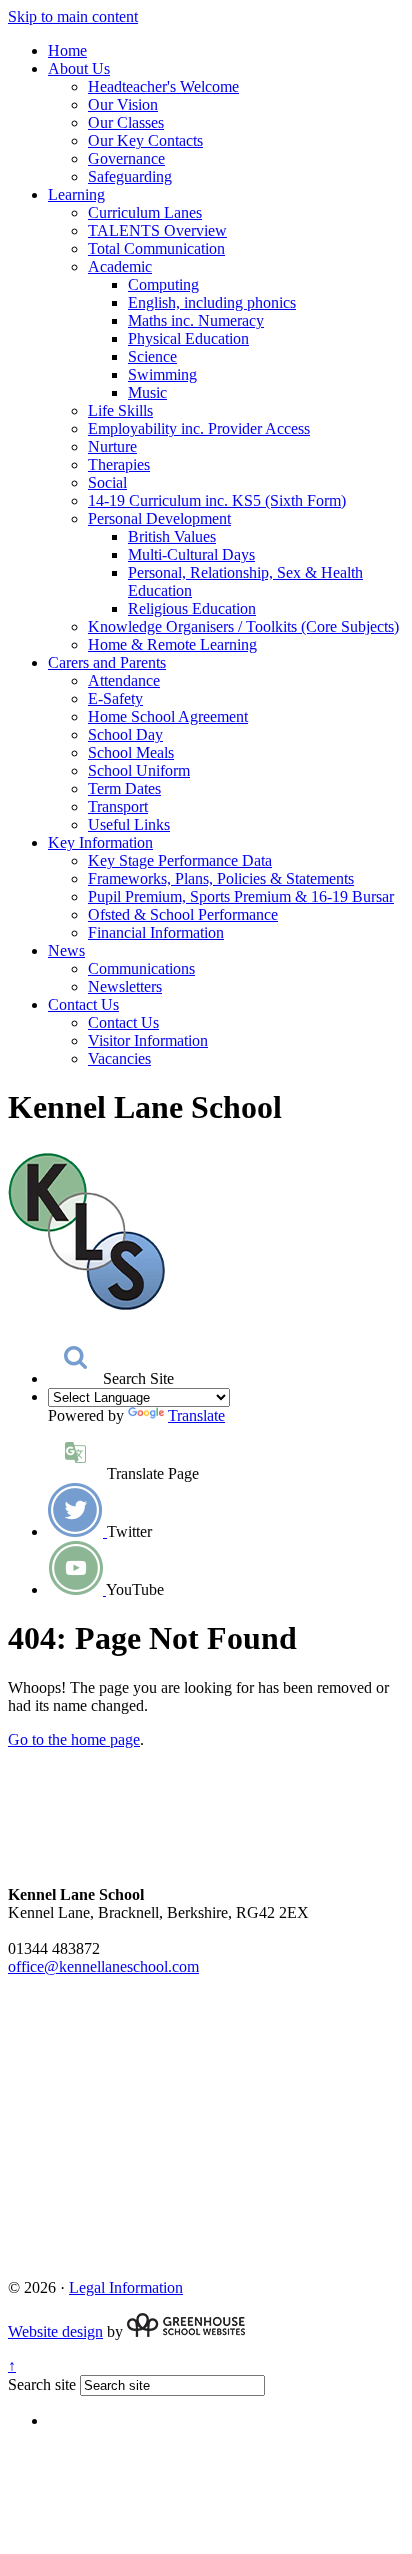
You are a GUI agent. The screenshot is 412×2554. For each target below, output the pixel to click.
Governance (126, 158)
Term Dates (124, 788)
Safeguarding (130, 176)
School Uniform (139, 770)
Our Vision (123, 104)
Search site (42, 2384)
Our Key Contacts (145, 140)
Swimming (162, 374)
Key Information (100, 842)
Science (152, 356)
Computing (163, 284)
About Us (79, 68)
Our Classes (126, 122)
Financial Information (156, 932)
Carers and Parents (107, 662)
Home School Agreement (168, 716)
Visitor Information (148, 1040)
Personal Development (159, 518)
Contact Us (83, 1004)
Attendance (124, 680)
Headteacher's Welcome (163, 86)
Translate (196, 1415)
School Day (125, 734)
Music (147, 392)
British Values (172, 536)
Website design (55, 2331)
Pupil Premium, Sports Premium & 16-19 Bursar (241, 896)
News (66, 950)
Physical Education (188, 338)
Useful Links (129, 824)
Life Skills (120, 410)
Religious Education (192, 608)
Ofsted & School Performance (183, 914)
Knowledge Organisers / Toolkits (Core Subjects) (243, 626)
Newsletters (125, 986)
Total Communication (156, 248)
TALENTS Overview (157, 230)
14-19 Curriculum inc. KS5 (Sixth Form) (217, 500)
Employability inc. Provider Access (199, 428)
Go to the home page (74, 1739)
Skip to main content (73, 16)
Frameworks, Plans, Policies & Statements (221, 878)
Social (107, 482)
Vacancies (119, 1058)
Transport (118, 806)
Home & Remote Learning (172, 644)
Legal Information (126, 2287)
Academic (120, 266)
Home (67, 50)
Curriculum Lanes (145, 212)
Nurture (112, 446)
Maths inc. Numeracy (196, 320)
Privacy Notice (55, 2020)
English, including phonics (212, 302)
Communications (141, 968)
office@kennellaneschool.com (103, 1966)
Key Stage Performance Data (180, 860)
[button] (75, 1357)
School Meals (131, 752)
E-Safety (115, 698)
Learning (76, 194)
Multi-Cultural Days (191, 554)
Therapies (119, 464)
